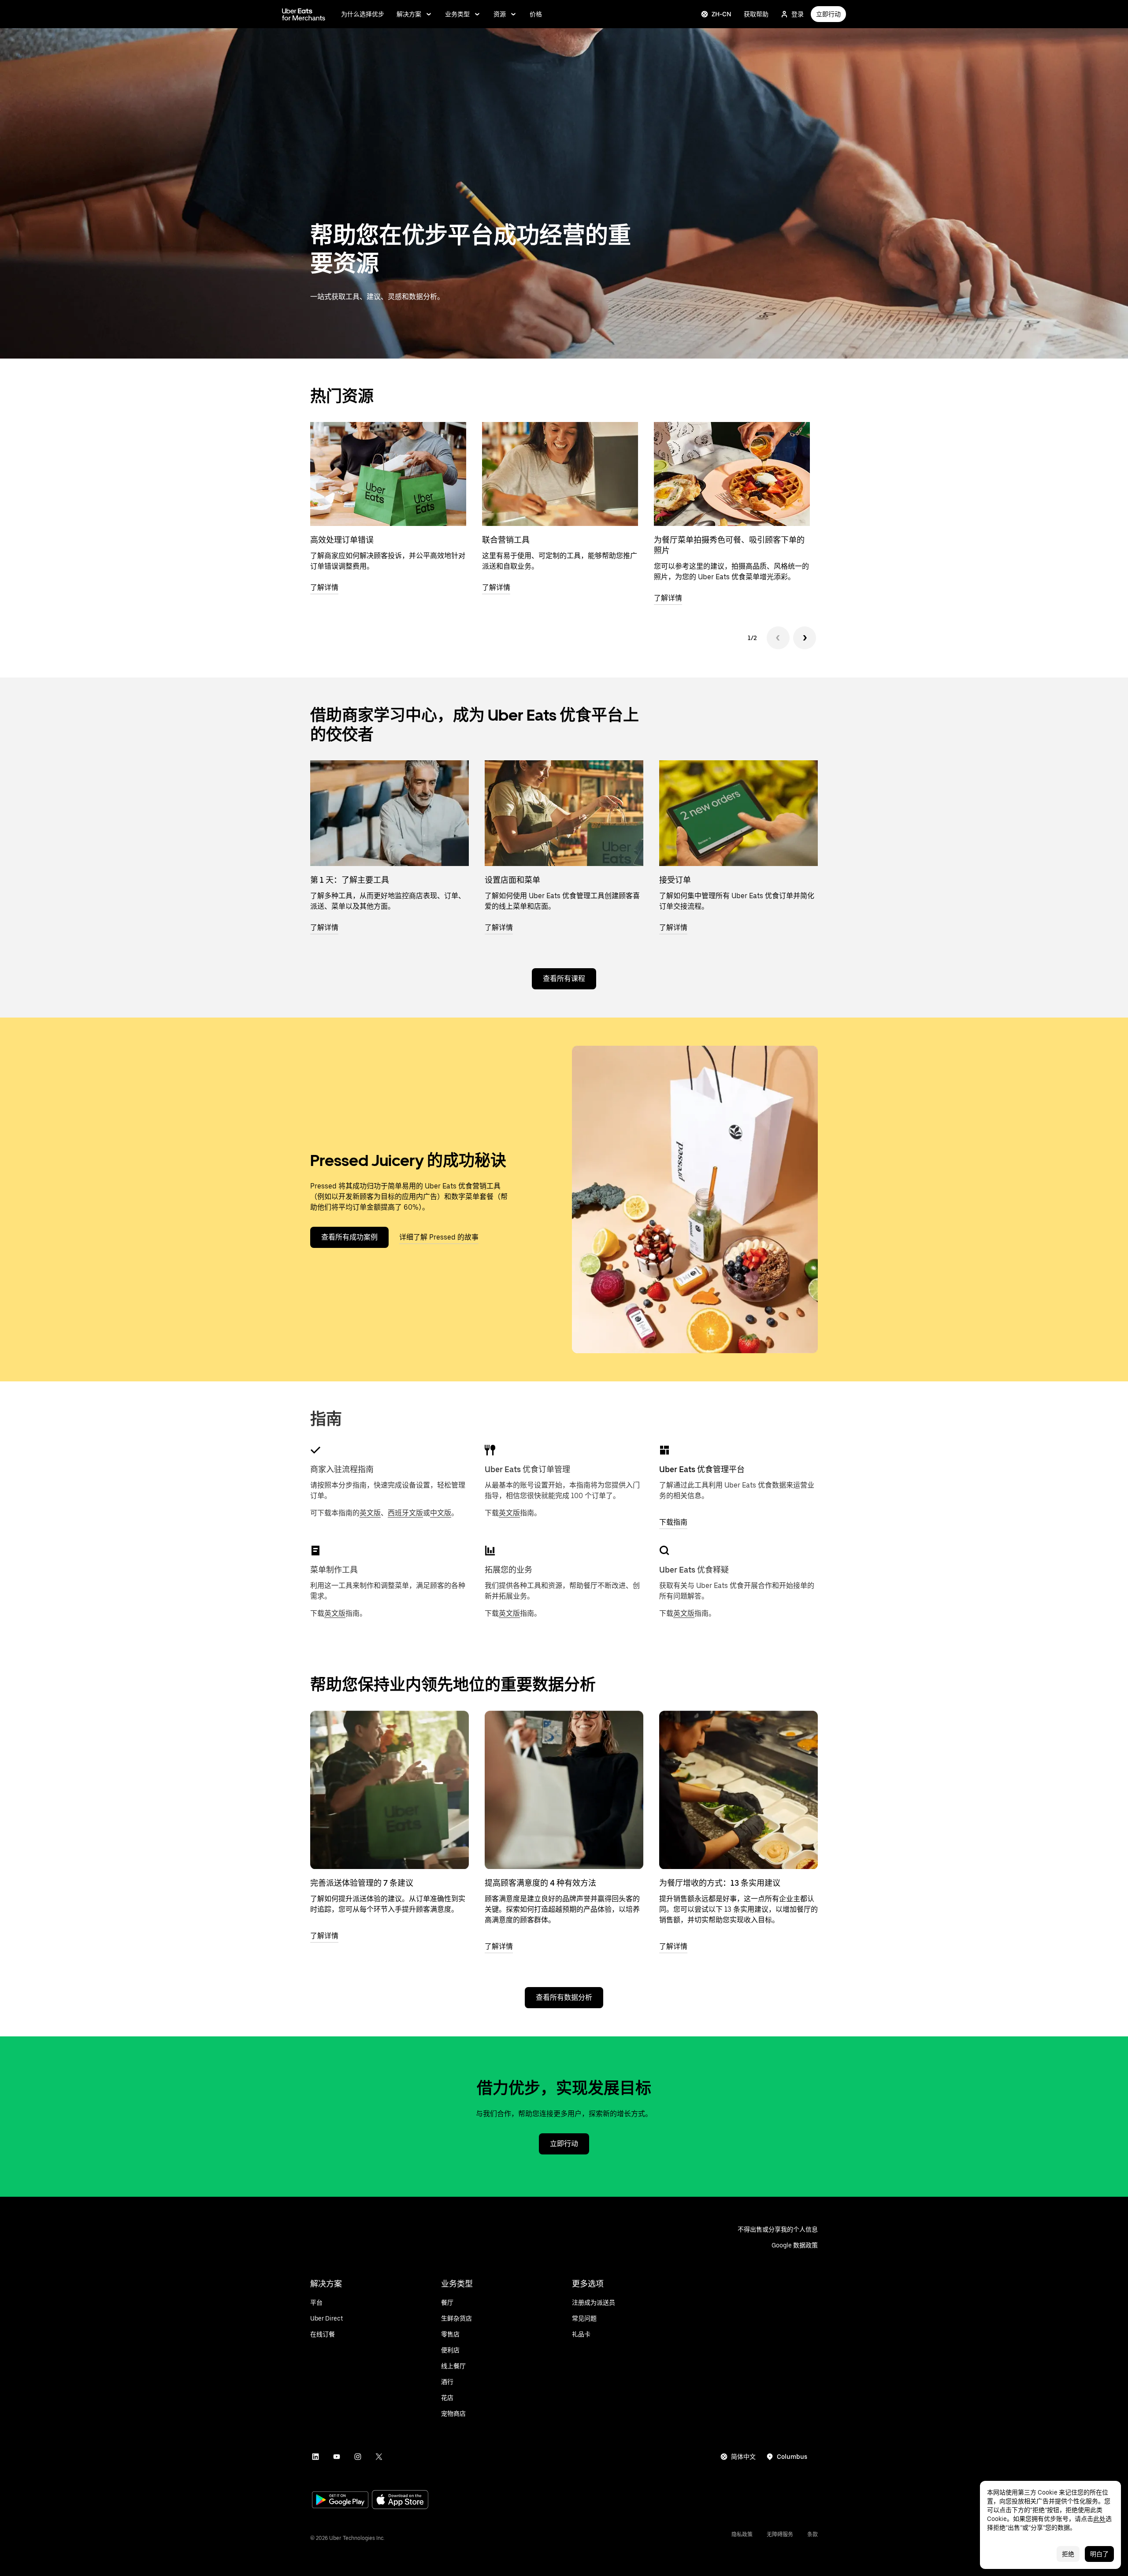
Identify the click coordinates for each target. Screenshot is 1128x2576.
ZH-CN (722, 14)
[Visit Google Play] (340, 2501)
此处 (1099, 2519)
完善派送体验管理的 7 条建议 (362, 1883)
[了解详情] (390, 1790)
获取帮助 (756, 14)
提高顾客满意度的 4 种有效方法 (540, 1883)
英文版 (370, 1513)
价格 (536, 14)
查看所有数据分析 (564, 1997)
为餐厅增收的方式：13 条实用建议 (720, 1883)
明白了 (1099, 2554)
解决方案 (409, 14)
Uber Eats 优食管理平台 (702, 1469)
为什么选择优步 (363, 14)
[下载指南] (664, 1450)
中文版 (441, 1513)
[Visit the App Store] (400, 2500)
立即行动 (828, 14)
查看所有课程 (564, 979)
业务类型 (457, 14)
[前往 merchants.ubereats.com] (304, 14)
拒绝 (1068, 2554)
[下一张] (805, 638)
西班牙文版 (405, 1513)
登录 (798, 14)
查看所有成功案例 (349, 1237)
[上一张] (778, 638)
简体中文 (743, 2457)
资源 (500, 14)
